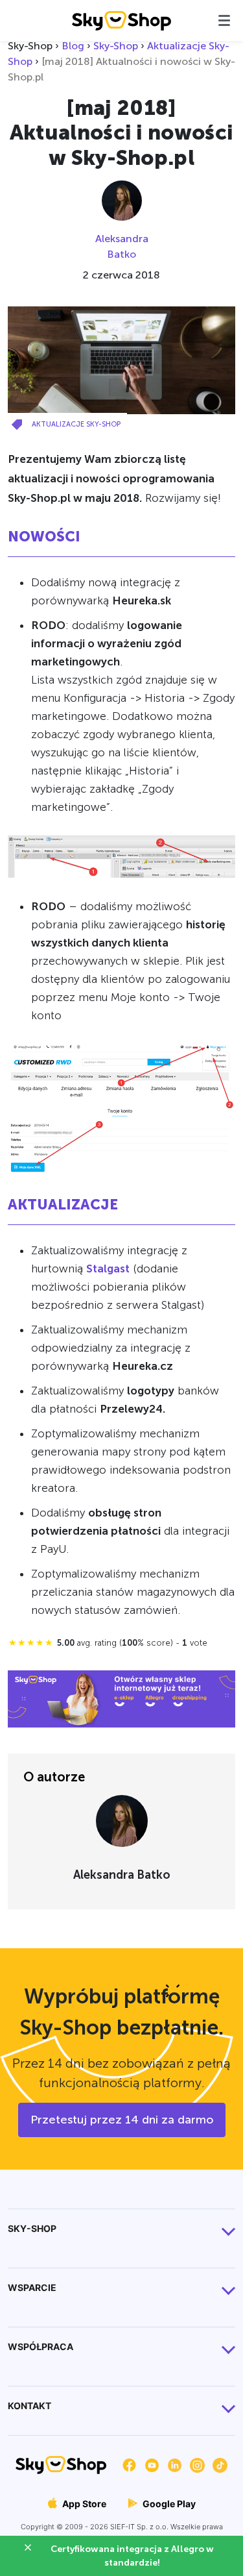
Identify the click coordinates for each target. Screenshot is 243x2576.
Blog (73, 46)
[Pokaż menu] (224, 20)
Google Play (168, 2504)
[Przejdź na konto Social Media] (129, 2464)
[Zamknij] (33, 2549)
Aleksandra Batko (122, 246)
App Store (83, 2504)
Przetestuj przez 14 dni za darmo (122, 2120)
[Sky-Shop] (121, 20)
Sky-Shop (116, 46)
